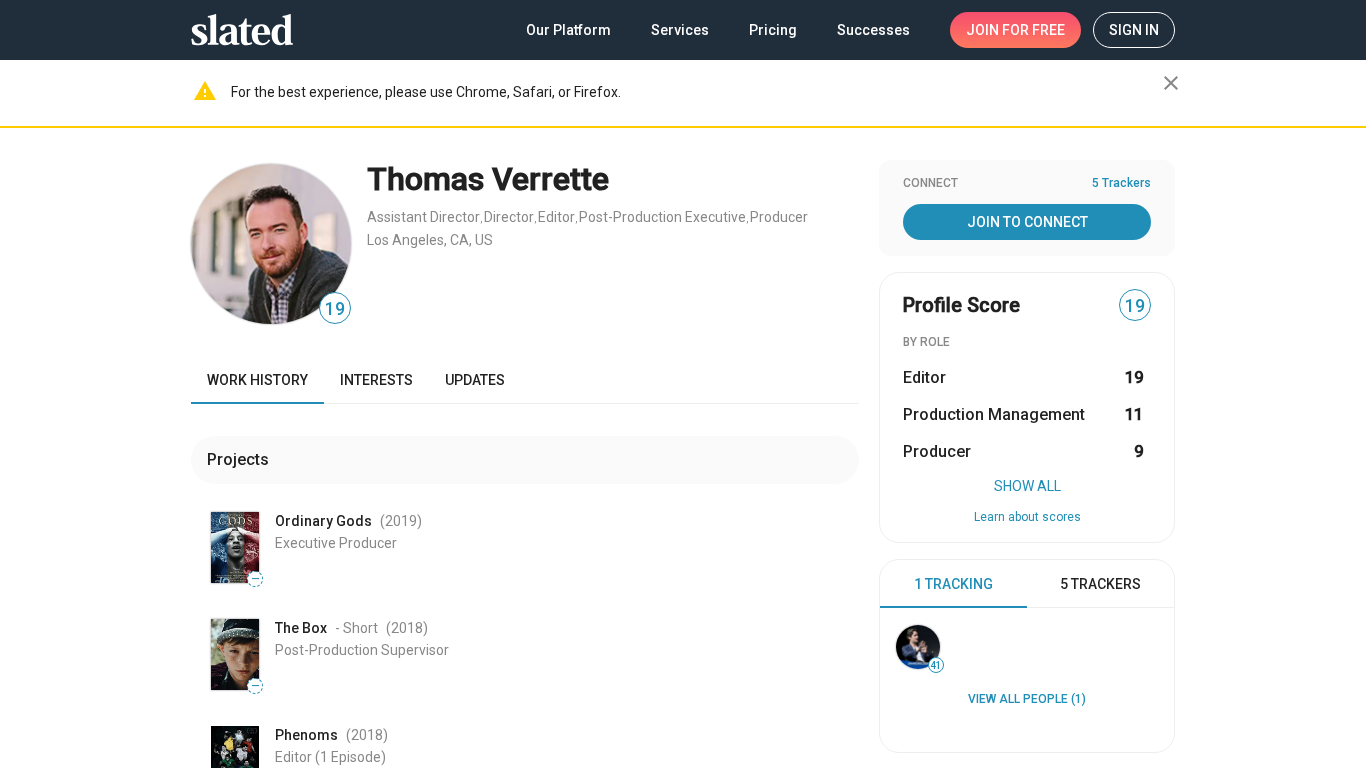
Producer (779, 217)
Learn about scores (1027, 517)
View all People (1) (1027, 699)
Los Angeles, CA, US (430, 240)
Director (509, 217)
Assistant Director (423, 217)
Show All (1027, 486)
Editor (556, 217)
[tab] (953, 584)
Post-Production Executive (662, 217)
